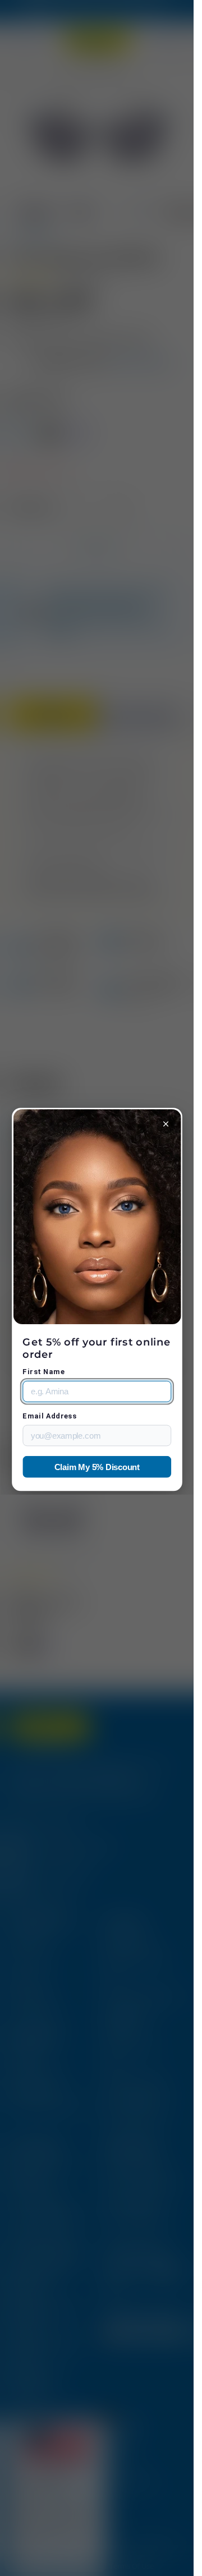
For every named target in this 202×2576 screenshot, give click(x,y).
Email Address (49, 1416)
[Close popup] (166, 1124)
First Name (43, 1372)
